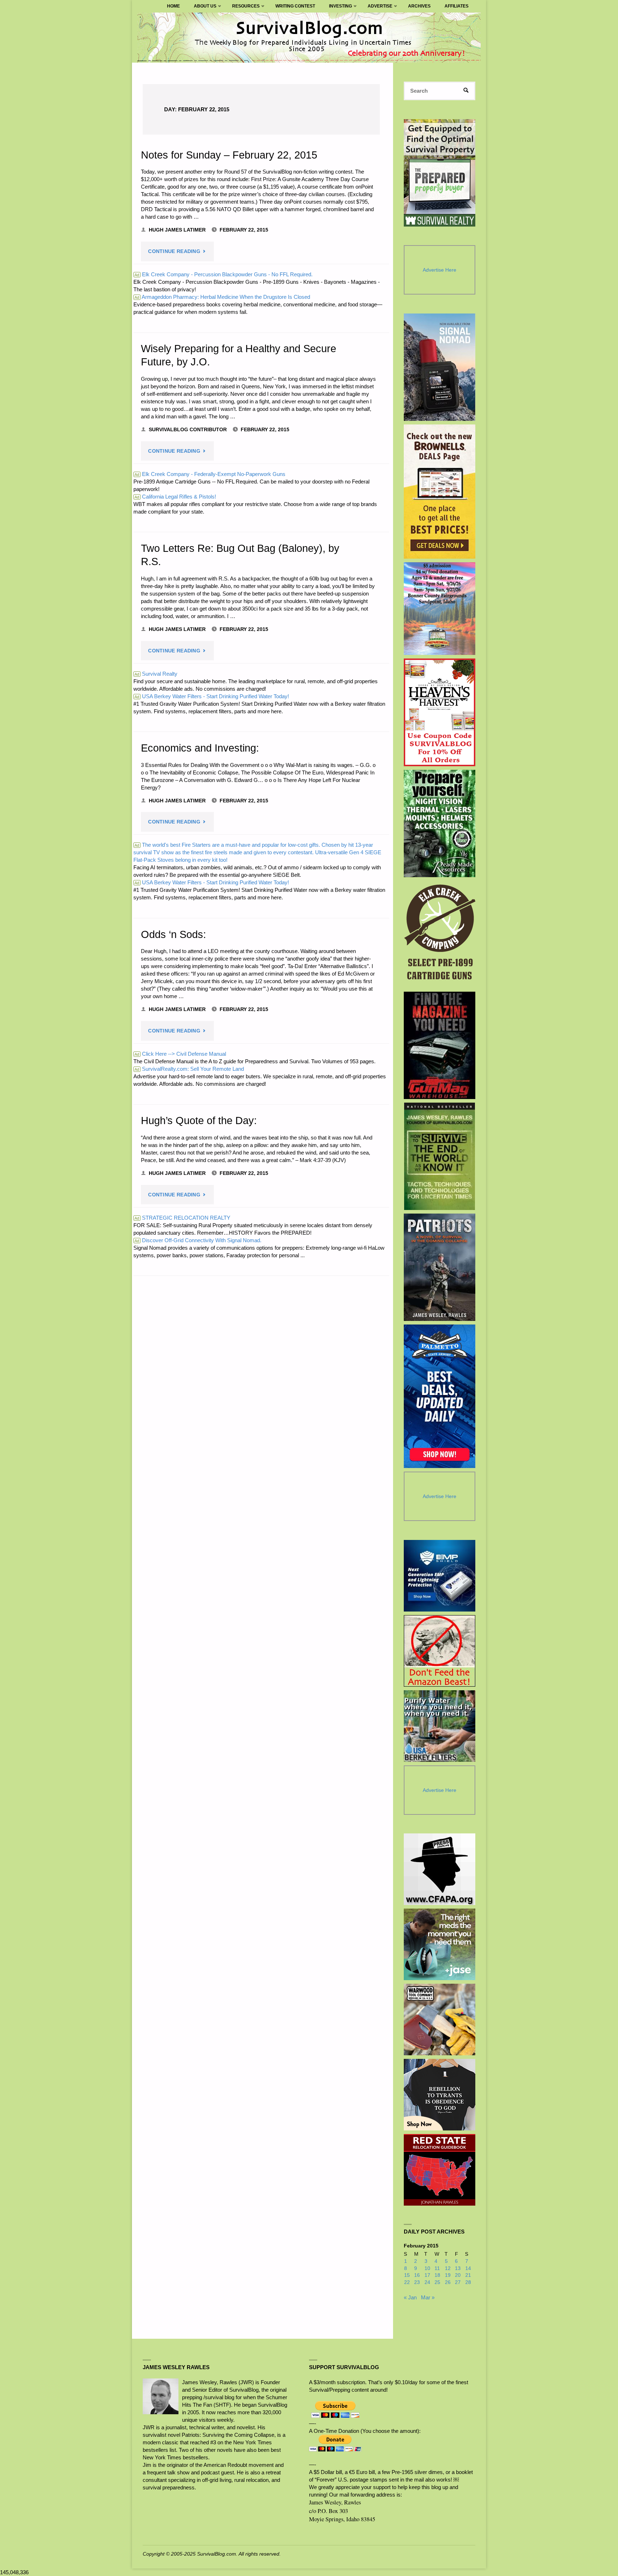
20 (458, 2275)
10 (427, 2268)
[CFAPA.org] (440, 1869)
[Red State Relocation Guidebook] (440, 2170)
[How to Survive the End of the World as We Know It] (440, 1156)
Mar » (428, 2297)
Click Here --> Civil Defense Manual (180, 1054)
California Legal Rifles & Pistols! (175, 497)
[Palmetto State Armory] (440, 1396)
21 (468, 2275)
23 (417, 2282)
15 (407, 2275)
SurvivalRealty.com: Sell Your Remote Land (189, 1069)
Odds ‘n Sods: (173, 934)
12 (448, 2268)
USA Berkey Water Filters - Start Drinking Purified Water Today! (212, 696)
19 (448, 2275)
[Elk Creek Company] (440, 934)
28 (468, 2282)
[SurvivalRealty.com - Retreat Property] (440, 173)
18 (437, 2275)
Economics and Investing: (200, 748)
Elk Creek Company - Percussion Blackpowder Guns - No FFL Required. (224, 274)
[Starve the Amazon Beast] (440, 1651)
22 (407, 2282)
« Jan (410, 2297)
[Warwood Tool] (440, 2020)
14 (468, 2268)
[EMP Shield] (440, 1576)
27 (458, 2282)
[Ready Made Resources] (440, 823)
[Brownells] (440, 492)
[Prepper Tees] (440, 2095)
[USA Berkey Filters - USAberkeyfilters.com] (440, 1726)
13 (458, 2268)
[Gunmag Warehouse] (440, 1045)
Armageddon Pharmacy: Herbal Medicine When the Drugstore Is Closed (222, 297)
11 (437, 2268)
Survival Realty (156, 674)
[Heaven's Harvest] (440, 712)
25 (437, 2282)
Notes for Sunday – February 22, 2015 (229, 155)
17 (427, 2275)
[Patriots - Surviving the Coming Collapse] (440, 1267)
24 (427, 2282)
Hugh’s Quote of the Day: (199, 1121)
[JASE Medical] (440, 1944)
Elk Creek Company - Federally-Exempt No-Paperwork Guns (210, 474)
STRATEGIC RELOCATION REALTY (182, 1218)
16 (417, 2275)
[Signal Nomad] (440, 367)
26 (448, 2282)
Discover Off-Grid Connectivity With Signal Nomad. (198, 1240)
